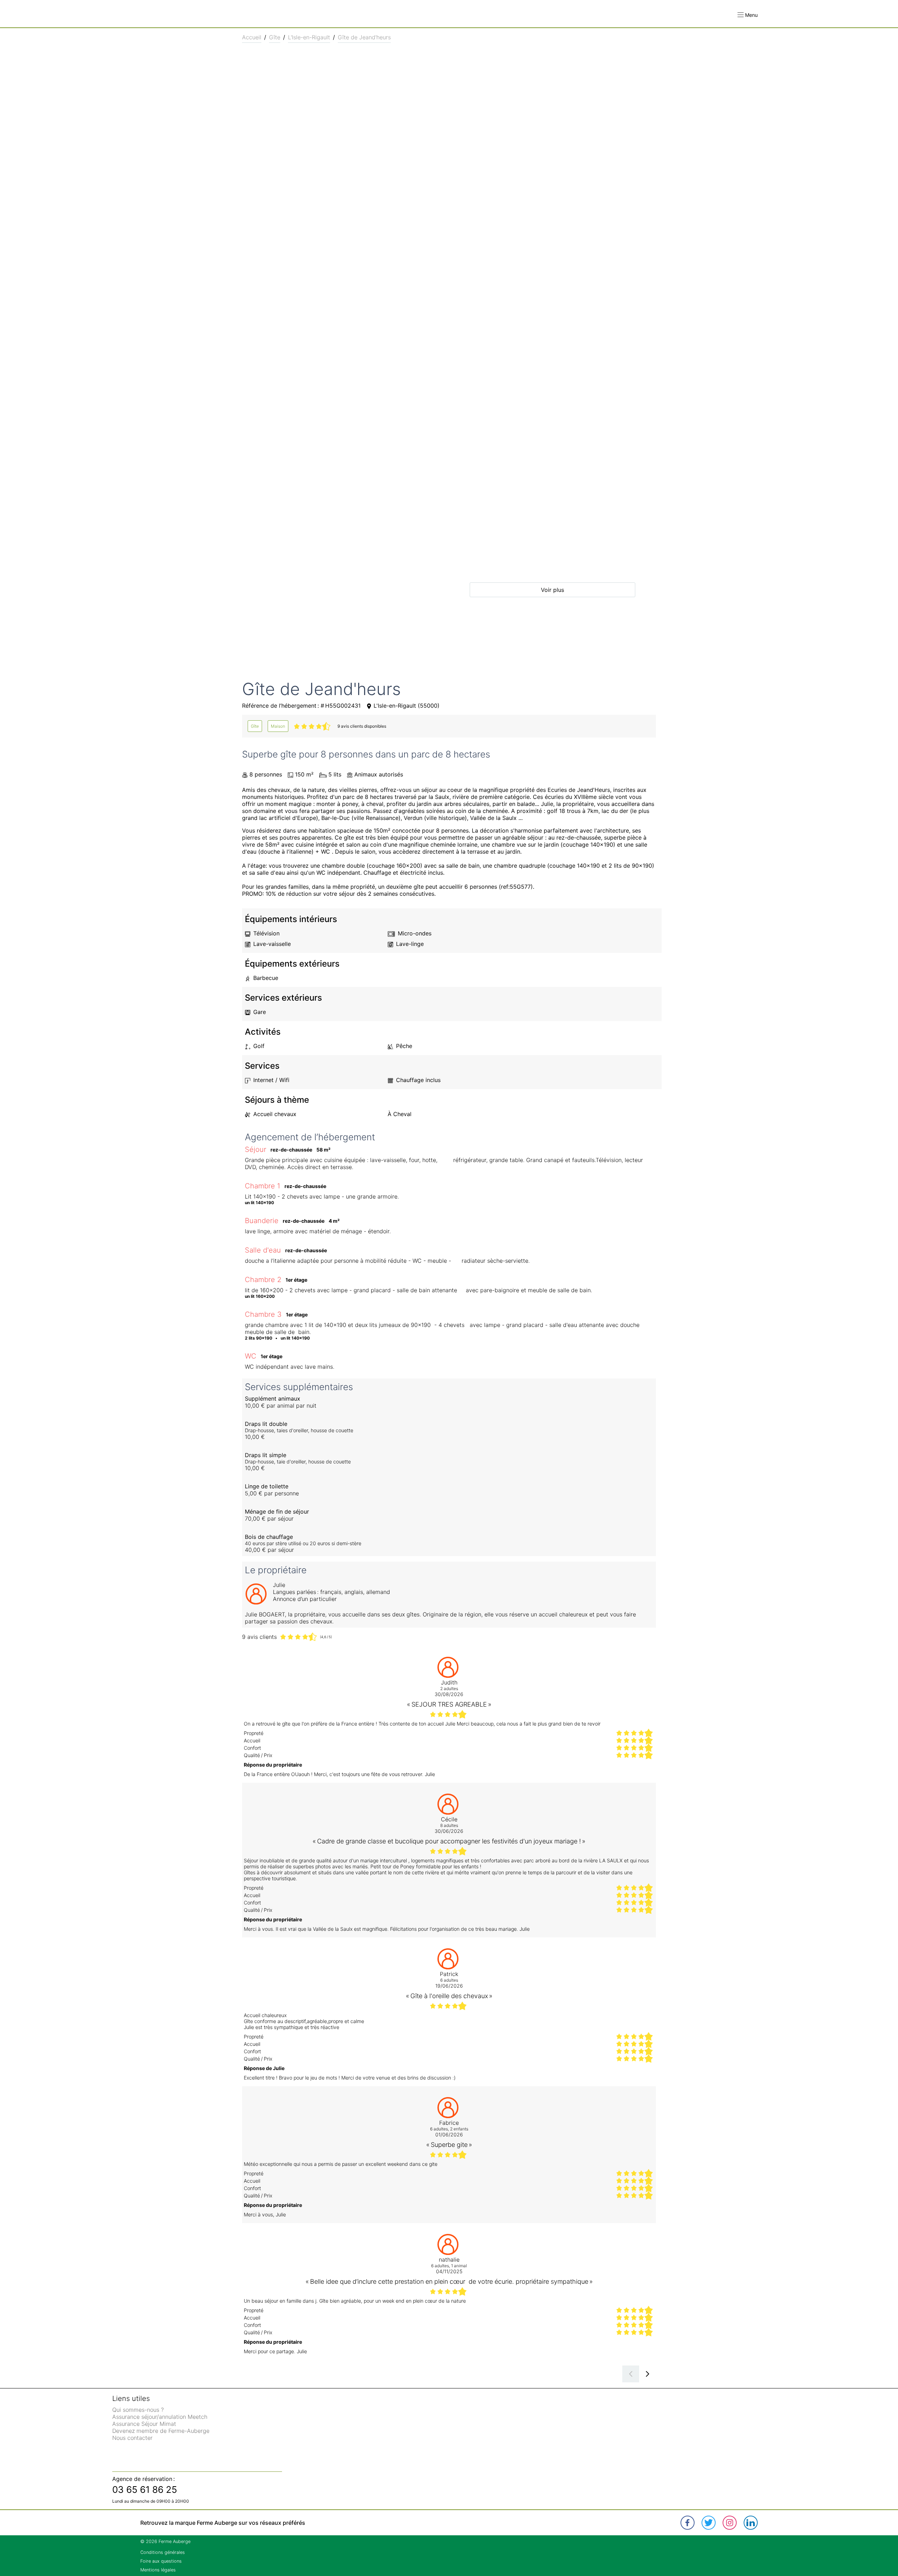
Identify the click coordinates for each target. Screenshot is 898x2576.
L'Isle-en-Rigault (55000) (407, 706)
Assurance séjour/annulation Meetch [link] (160, 2417)
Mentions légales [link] (158, 2570)
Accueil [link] (252, 37)
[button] (748, 15)
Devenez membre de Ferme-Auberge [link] (161, 2431)
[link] (255, 726)
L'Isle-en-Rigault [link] (309, 37)
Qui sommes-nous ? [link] (138, 2410)
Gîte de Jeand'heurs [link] (364, 37)
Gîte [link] (275, 37)
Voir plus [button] (552, 590)
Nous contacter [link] (132, 2438)
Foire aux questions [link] (161, 2561)
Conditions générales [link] (163, 2552)
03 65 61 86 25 (145, 2490)
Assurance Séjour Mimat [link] (144, 2424)
